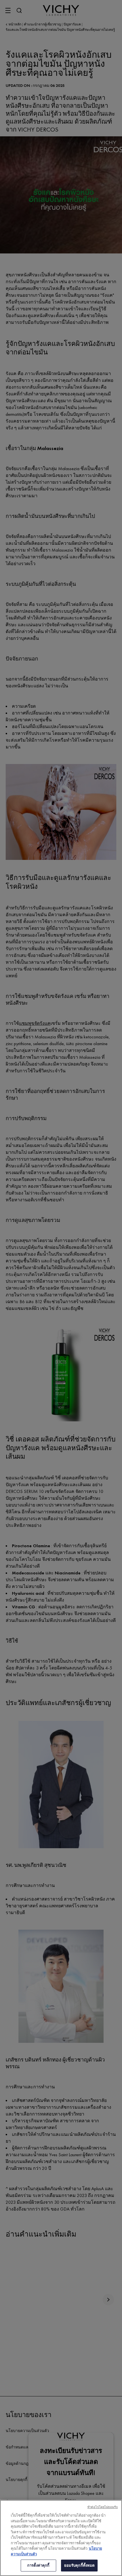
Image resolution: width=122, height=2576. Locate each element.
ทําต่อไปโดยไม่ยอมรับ (103, 2507)
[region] (61, 2538)
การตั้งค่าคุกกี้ (38, 2565)
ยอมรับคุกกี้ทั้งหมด (79, 2565)
